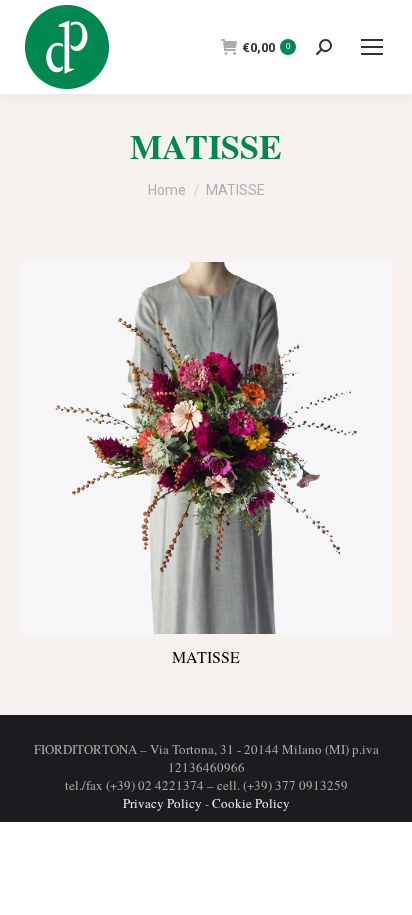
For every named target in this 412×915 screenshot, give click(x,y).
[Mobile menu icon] (372, 47)
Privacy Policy (162, 803)
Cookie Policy (251, 803)
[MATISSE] (206, 448)
